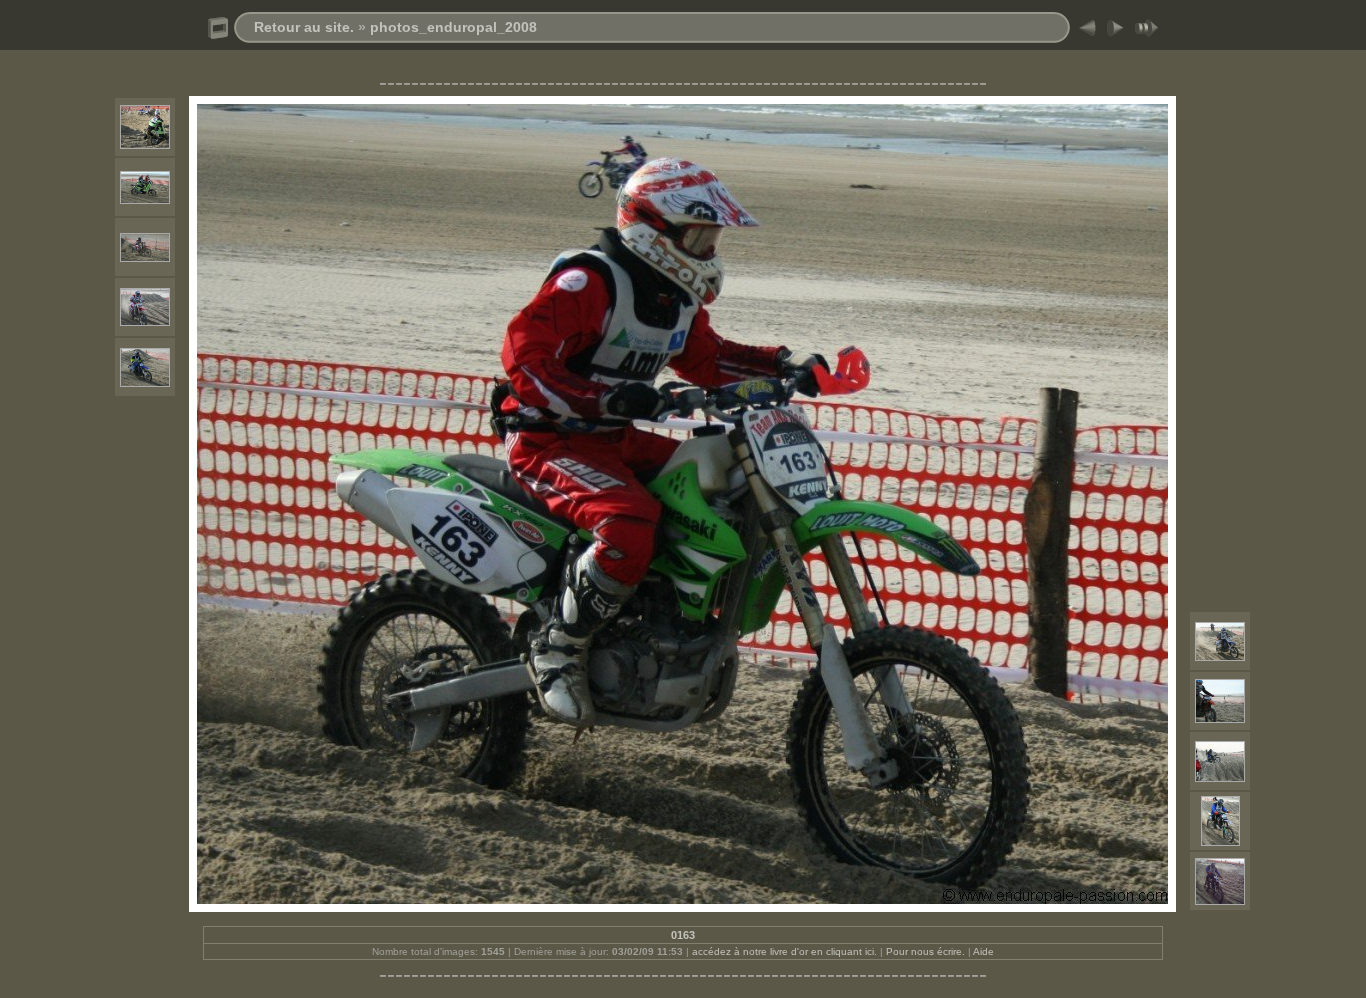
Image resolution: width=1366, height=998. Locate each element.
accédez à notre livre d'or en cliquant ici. (784, 951)
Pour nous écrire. (925, 951)
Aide (983, 951)
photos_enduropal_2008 (453, 27)
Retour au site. (304, 27)
